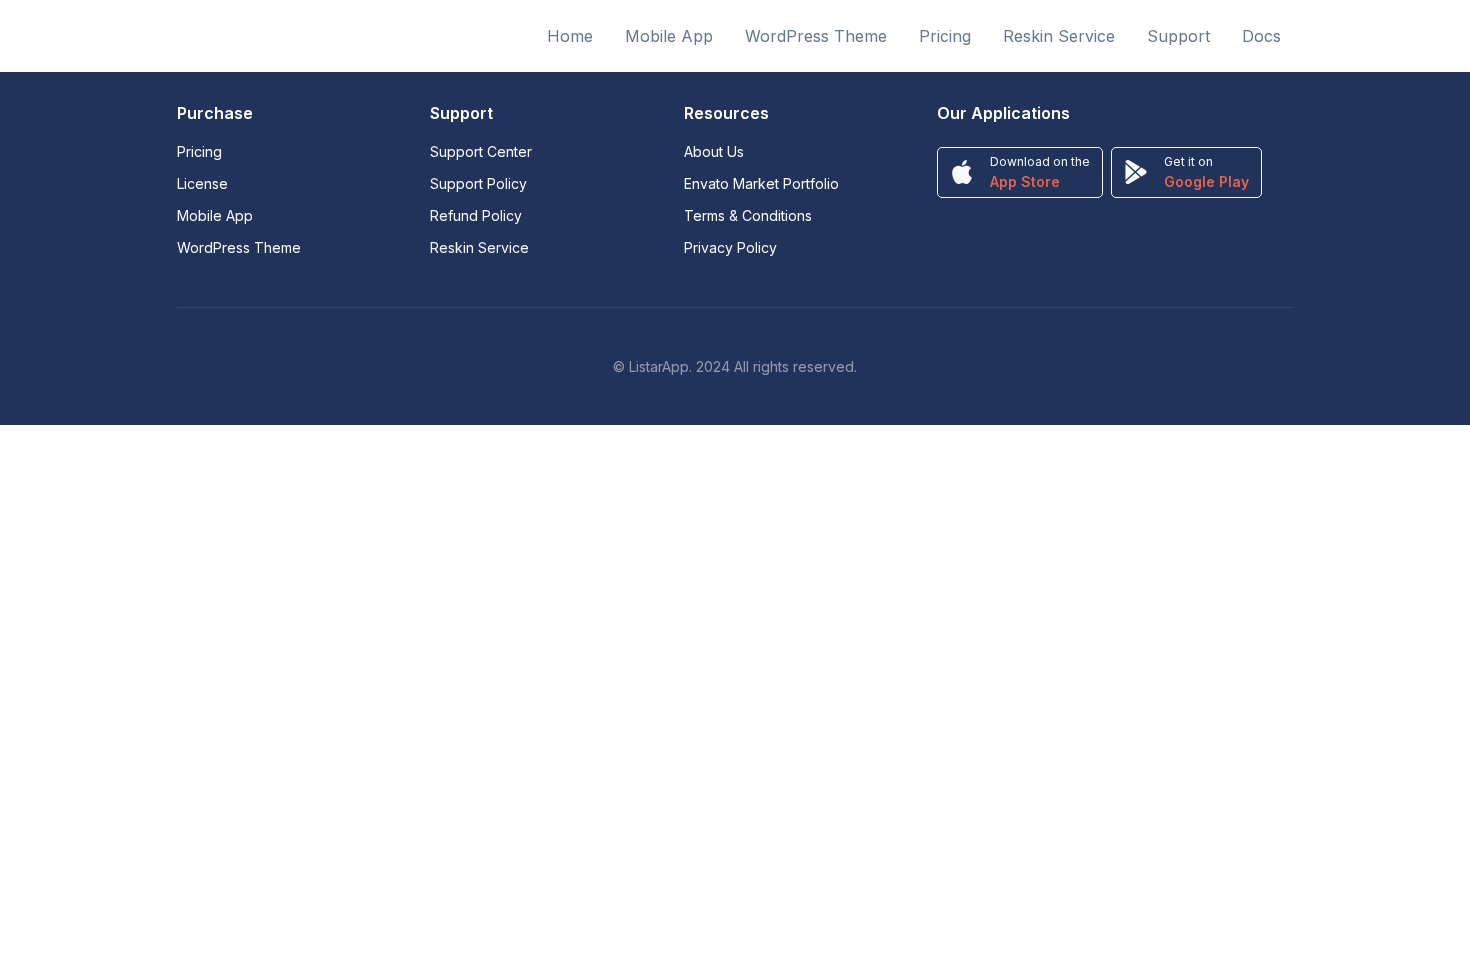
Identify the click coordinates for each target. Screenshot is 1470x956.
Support (1178, 36)
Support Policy (478, 183)
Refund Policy (476, 215)
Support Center (481, 151)
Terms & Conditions (748, 215)
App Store (1025, 181)
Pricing (945, 36)
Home (570, 36)
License (202, 183)
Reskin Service (1059, 36)
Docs (1261, 36)
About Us (714, 151)
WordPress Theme (816, 36)
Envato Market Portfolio (761, 183)
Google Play (1206, 181)
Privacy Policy (730, 247)
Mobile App (669, 36)
